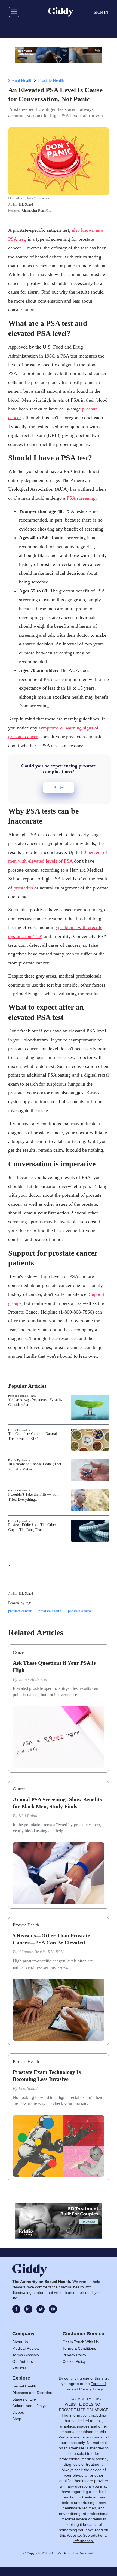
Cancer (19, 1652)
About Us (20, 2342)
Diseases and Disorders (33, 2393)
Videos (18, 2412)
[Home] (61, 12)
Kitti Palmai (29, 1816)
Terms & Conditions (79, 2348)
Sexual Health (20, 80)
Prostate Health (51, 80)
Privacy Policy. (91, 2389)
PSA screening (81, 498)
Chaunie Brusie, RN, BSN (41, 1952)
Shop (17, 2419)
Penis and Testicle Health (22, 1396)
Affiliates (19, 2368)
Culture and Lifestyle (30, 2406)
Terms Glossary (26, 2355)
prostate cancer (20, 1611)
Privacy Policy (74, 2355)
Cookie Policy (74, 2361)
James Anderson (33, 1679)
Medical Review (26, 2348)
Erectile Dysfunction (19, 1430)
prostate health (50, 1611)
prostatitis (23, 888)
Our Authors (23, 2361)
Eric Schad (26, 204)
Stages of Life (24, 2399)
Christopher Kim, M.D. (37, 210)
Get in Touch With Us (81, 2342)
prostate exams (80, 1611)
